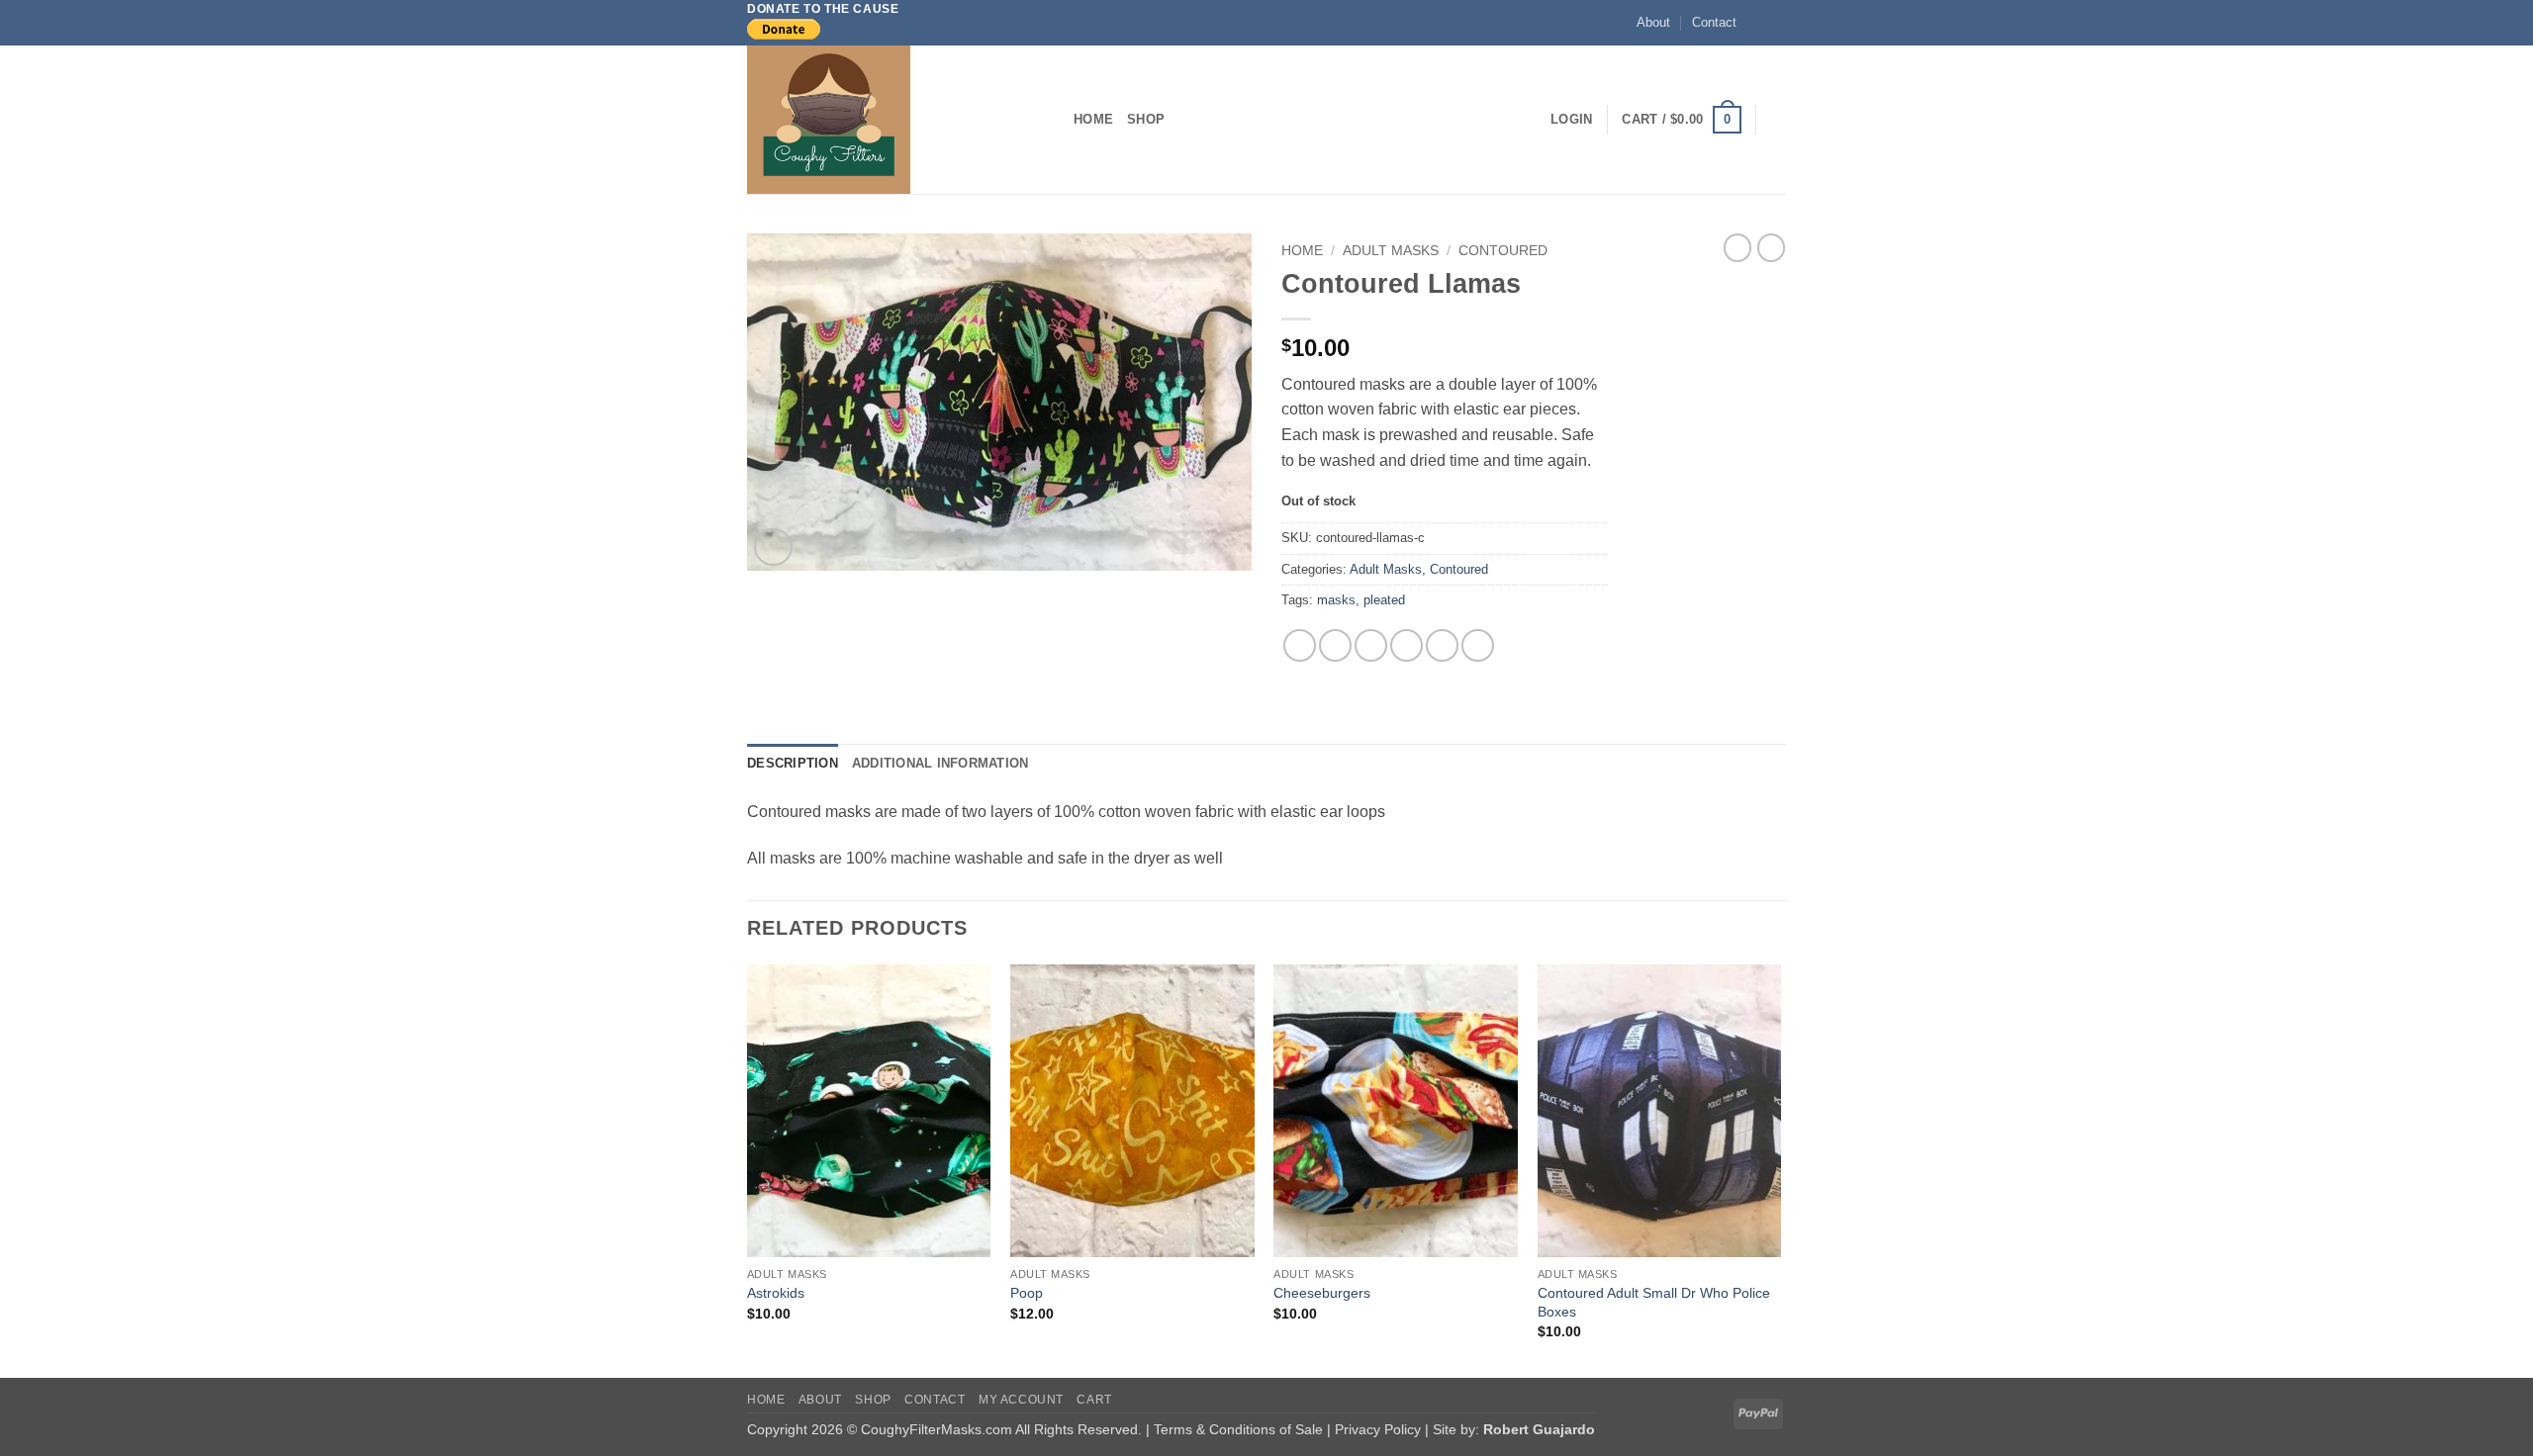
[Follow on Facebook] (1757, 23)
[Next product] (1737, 247)
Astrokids (776, 1293)
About (1653, 22)
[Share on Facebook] (1300, 645)
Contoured (1503, 251)
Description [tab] (793, 763)
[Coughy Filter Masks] (895, 120)
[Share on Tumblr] (1478, 645)
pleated (1384, 600)
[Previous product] (1771, 247)
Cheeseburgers (1322, 1293)
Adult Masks (1391, 251)
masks (1336, 600)
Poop (1027, 1293)
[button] (1571, 120)
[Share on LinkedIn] (1442, 645)
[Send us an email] (1776, 23)
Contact (1714, 22)
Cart (1094, 1400)
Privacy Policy (1380, 1429)
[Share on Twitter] (1335, 645)
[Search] (1779, 120)
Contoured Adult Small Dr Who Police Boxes (1654, 1302)
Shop (1146, 119)
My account (1021, 1400)
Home (1093, 119)
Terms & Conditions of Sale (1240, 1429)
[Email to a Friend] (1371, 645)
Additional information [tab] (940, 763)
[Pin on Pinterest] (1407, 645)
